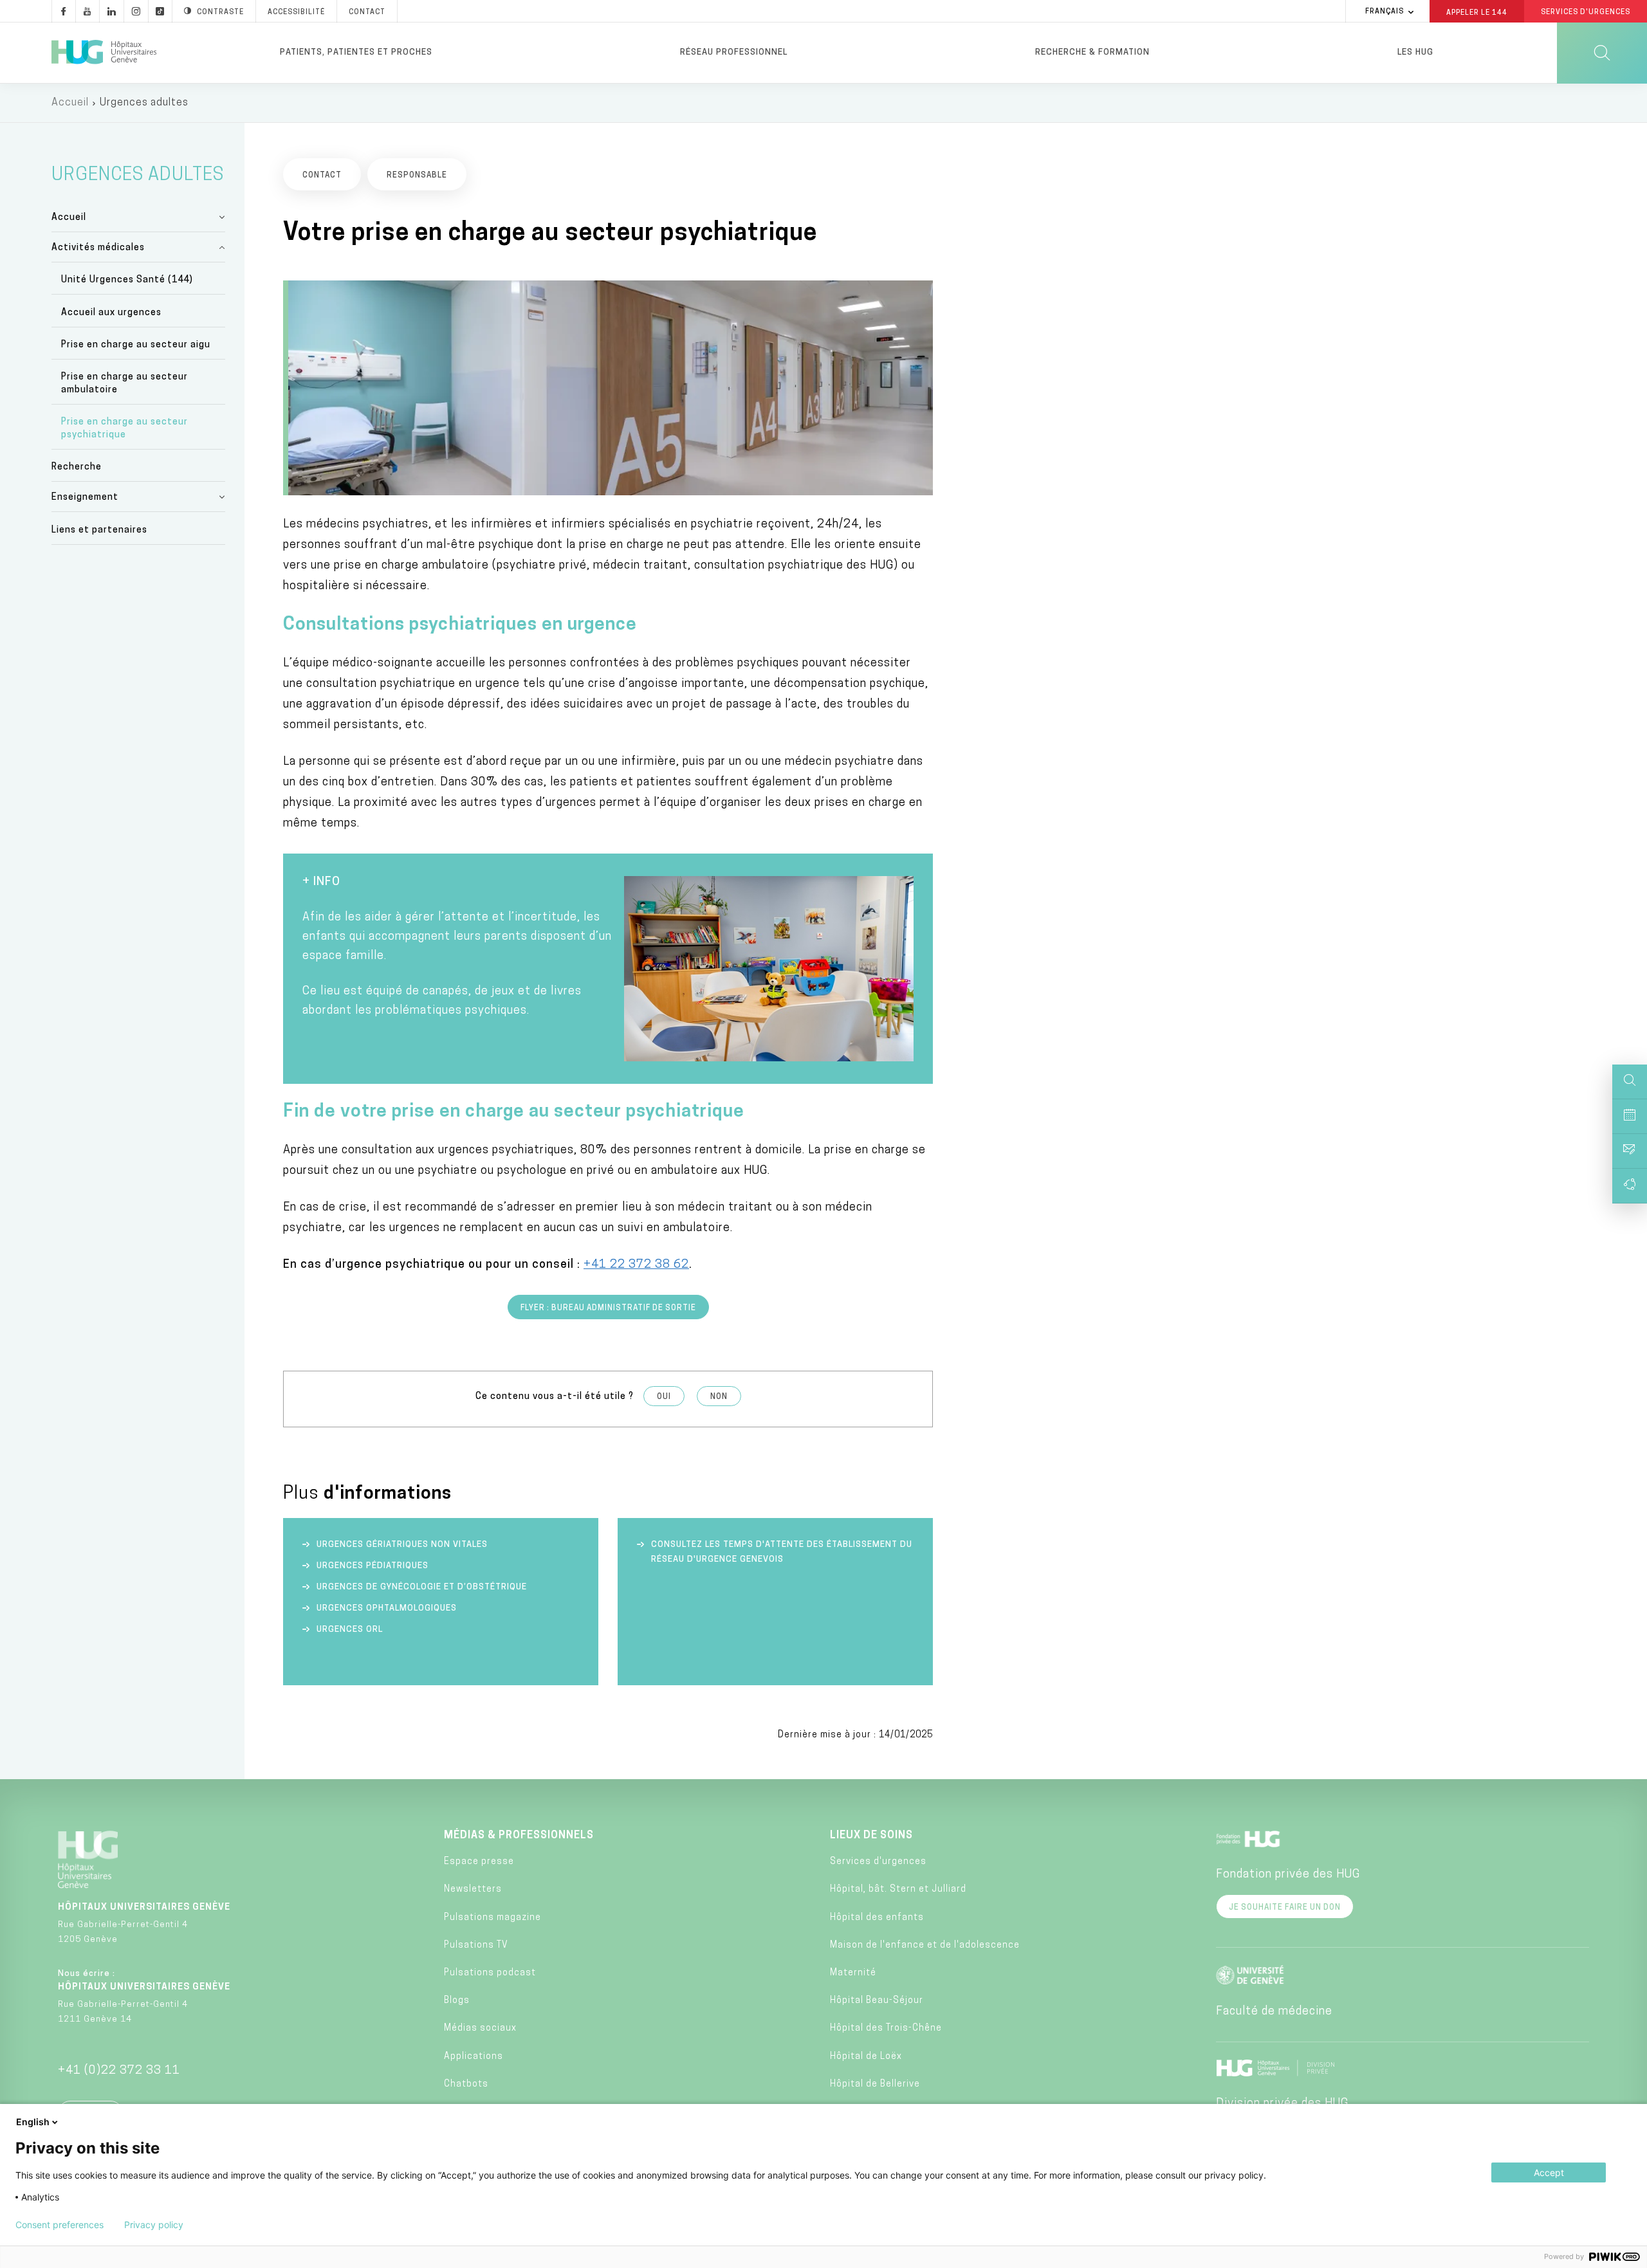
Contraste (220, 13)
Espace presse (479, 1862)
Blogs (457, 2001)
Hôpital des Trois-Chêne (886, 2028)
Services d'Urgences (1586, 13)
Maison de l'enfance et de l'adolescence (925, 1945)
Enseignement (85, 498)
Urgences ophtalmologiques (387, 1608)
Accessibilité (296, 13)
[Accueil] (104, 53)
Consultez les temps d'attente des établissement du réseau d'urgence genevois (782, 1552)
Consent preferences (60, 2225)
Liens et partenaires (99, 530)
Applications (474, 2057)
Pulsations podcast (490, 1973)
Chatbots (466, 2084)
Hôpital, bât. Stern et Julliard (898, 1889)
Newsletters (473, 1889)
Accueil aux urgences (111, 313)
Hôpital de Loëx (866, 2057)
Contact (367, 13)
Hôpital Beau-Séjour (877, 2001)
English (33, 2122)
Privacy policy (154, 2225)
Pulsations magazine (492, 1918)
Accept (1549, 2172)
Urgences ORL (351, 1630)
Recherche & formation (1092, 52)
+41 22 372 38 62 (636, 1265)
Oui (664, 1397)
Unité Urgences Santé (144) (127, 280)
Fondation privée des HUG (1288, 1875)
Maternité (853, 1973)
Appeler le (1477, 12)
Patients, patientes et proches (356, 52)
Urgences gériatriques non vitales (402, 1545)
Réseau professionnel (734, 52)
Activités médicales (98, 248)
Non (719, 1397)
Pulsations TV (476, 1945)
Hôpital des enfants (877, 1918)
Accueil (70, 103)
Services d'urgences (878, 1862)
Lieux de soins (871, 1836)
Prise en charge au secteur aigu (136, 345)
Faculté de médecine (1274, 2012)
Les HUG (1415, 52)
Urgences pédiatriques (373, 1566)
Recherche (77, 467)
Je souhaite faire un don (1285, 1908)
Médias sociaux (480, 2028)
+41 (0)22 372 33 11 (119, 2071)
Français (1385, 12)
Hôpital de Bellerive (875, 2084)
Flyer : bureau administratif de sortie (608, 1308)
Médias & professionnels (519, 1836)
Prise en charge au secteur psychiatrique (124, 429)
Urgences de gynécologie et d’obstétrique (422, 1587)
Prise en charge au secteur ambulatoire (124, 384)
